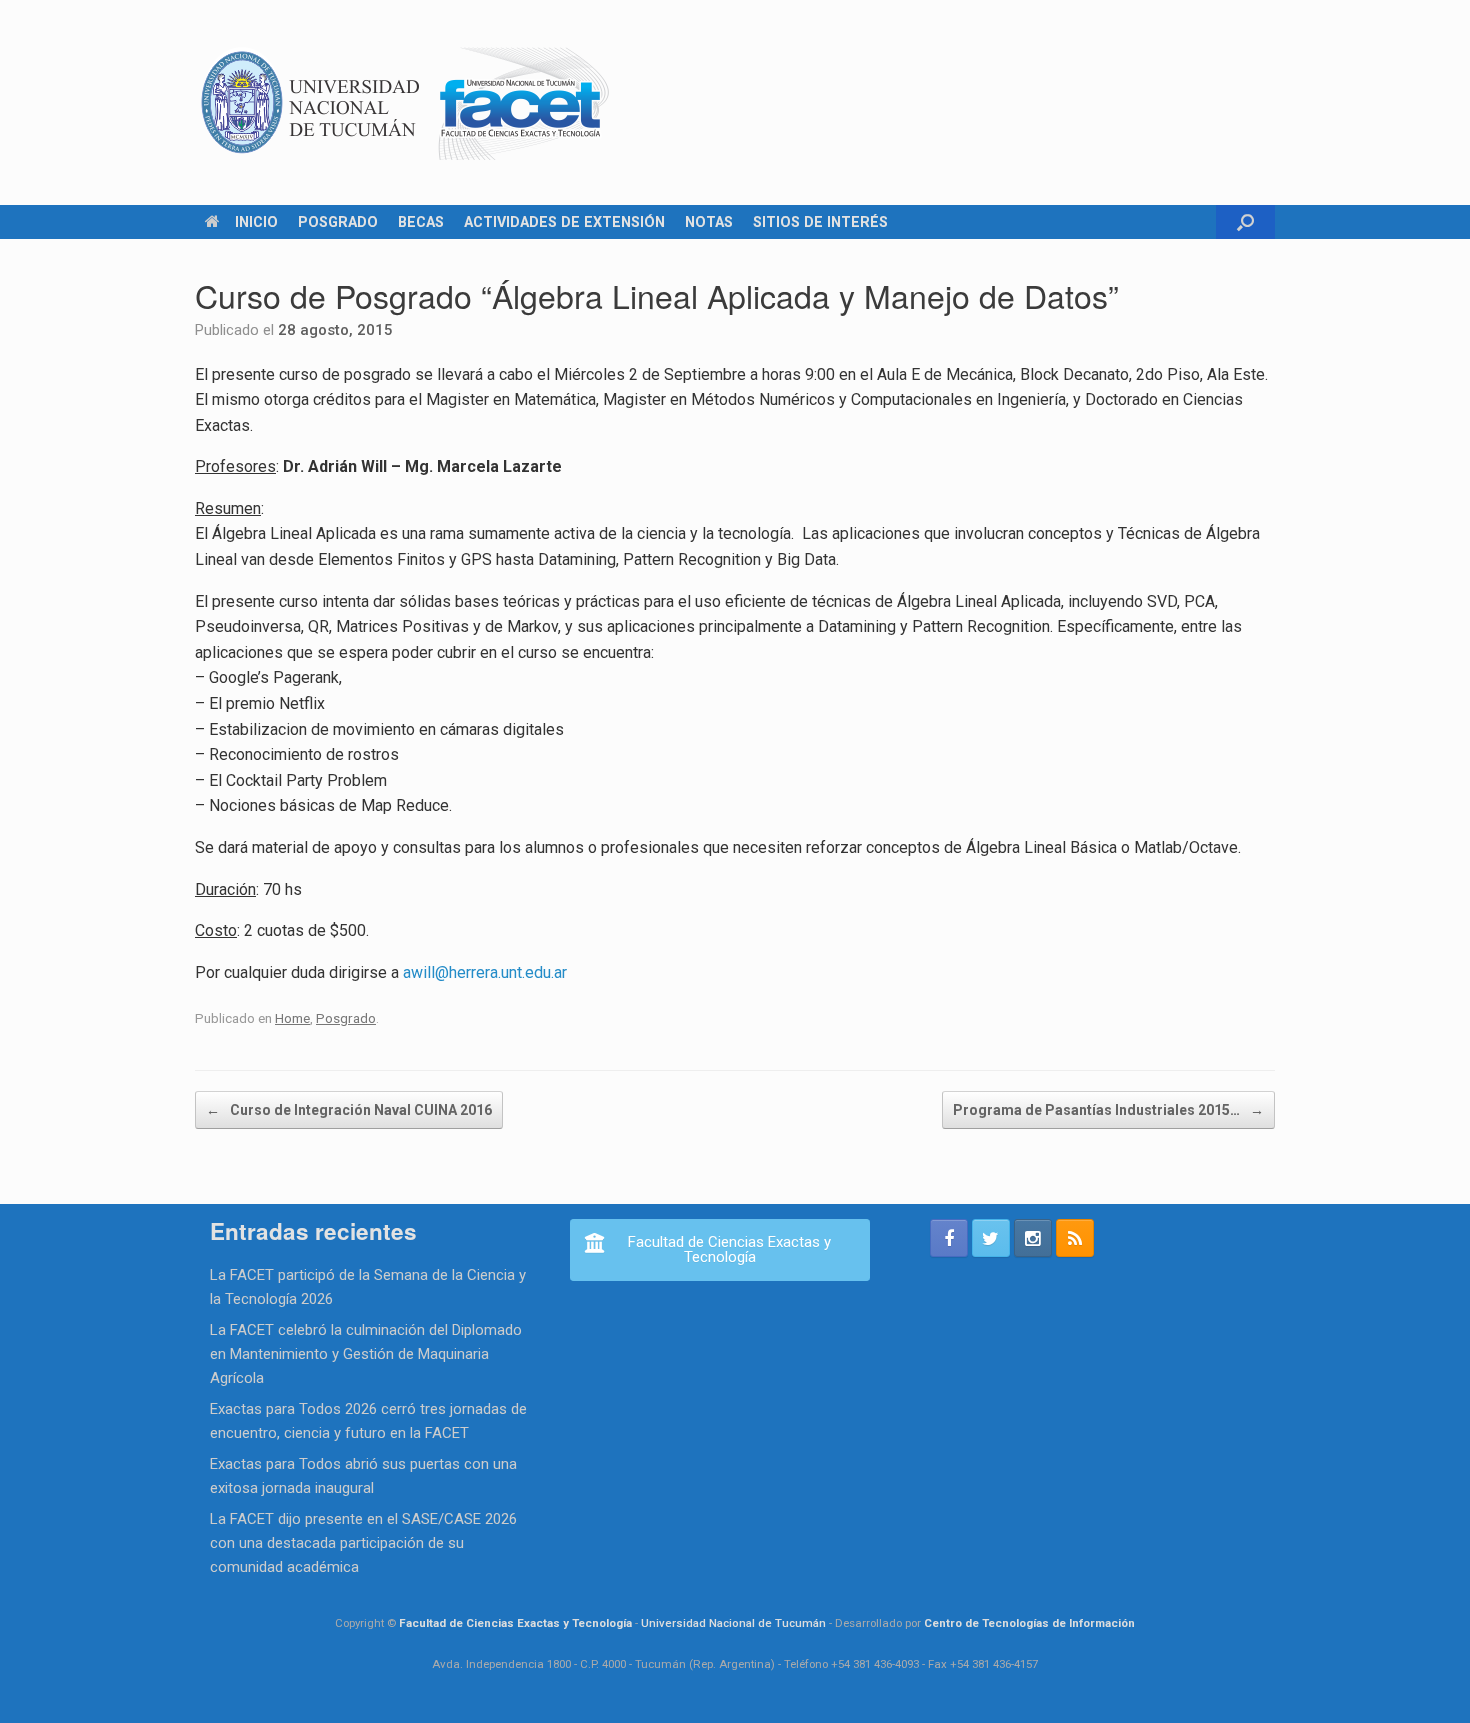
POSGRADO (338, 222)
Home (292, 1018)
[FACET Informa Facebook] (949, 1238)
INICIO (256, 222)
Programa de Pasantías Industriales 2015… (1108, 1110)
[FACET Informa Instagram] (1033, 1238)
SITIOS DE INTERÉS (820, 222)
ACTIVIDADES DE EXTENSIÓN (564, 222)
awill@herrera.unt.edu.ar (485, 972)
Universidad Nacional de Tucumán (733, 1623)
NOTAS (709, 222)
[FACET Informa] (406, 102)
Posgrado (346, 1018)
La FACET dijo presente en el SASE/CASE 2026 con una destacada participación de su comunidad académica (363, 1543)
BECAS (421, 222)
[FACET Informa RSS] (1075, 1238)
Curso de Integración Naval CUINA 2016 (349, 1110)
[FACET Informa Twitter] (991, 1238)
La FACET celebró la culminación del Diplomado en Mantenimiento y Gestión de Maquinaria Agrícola (366, 1354)
